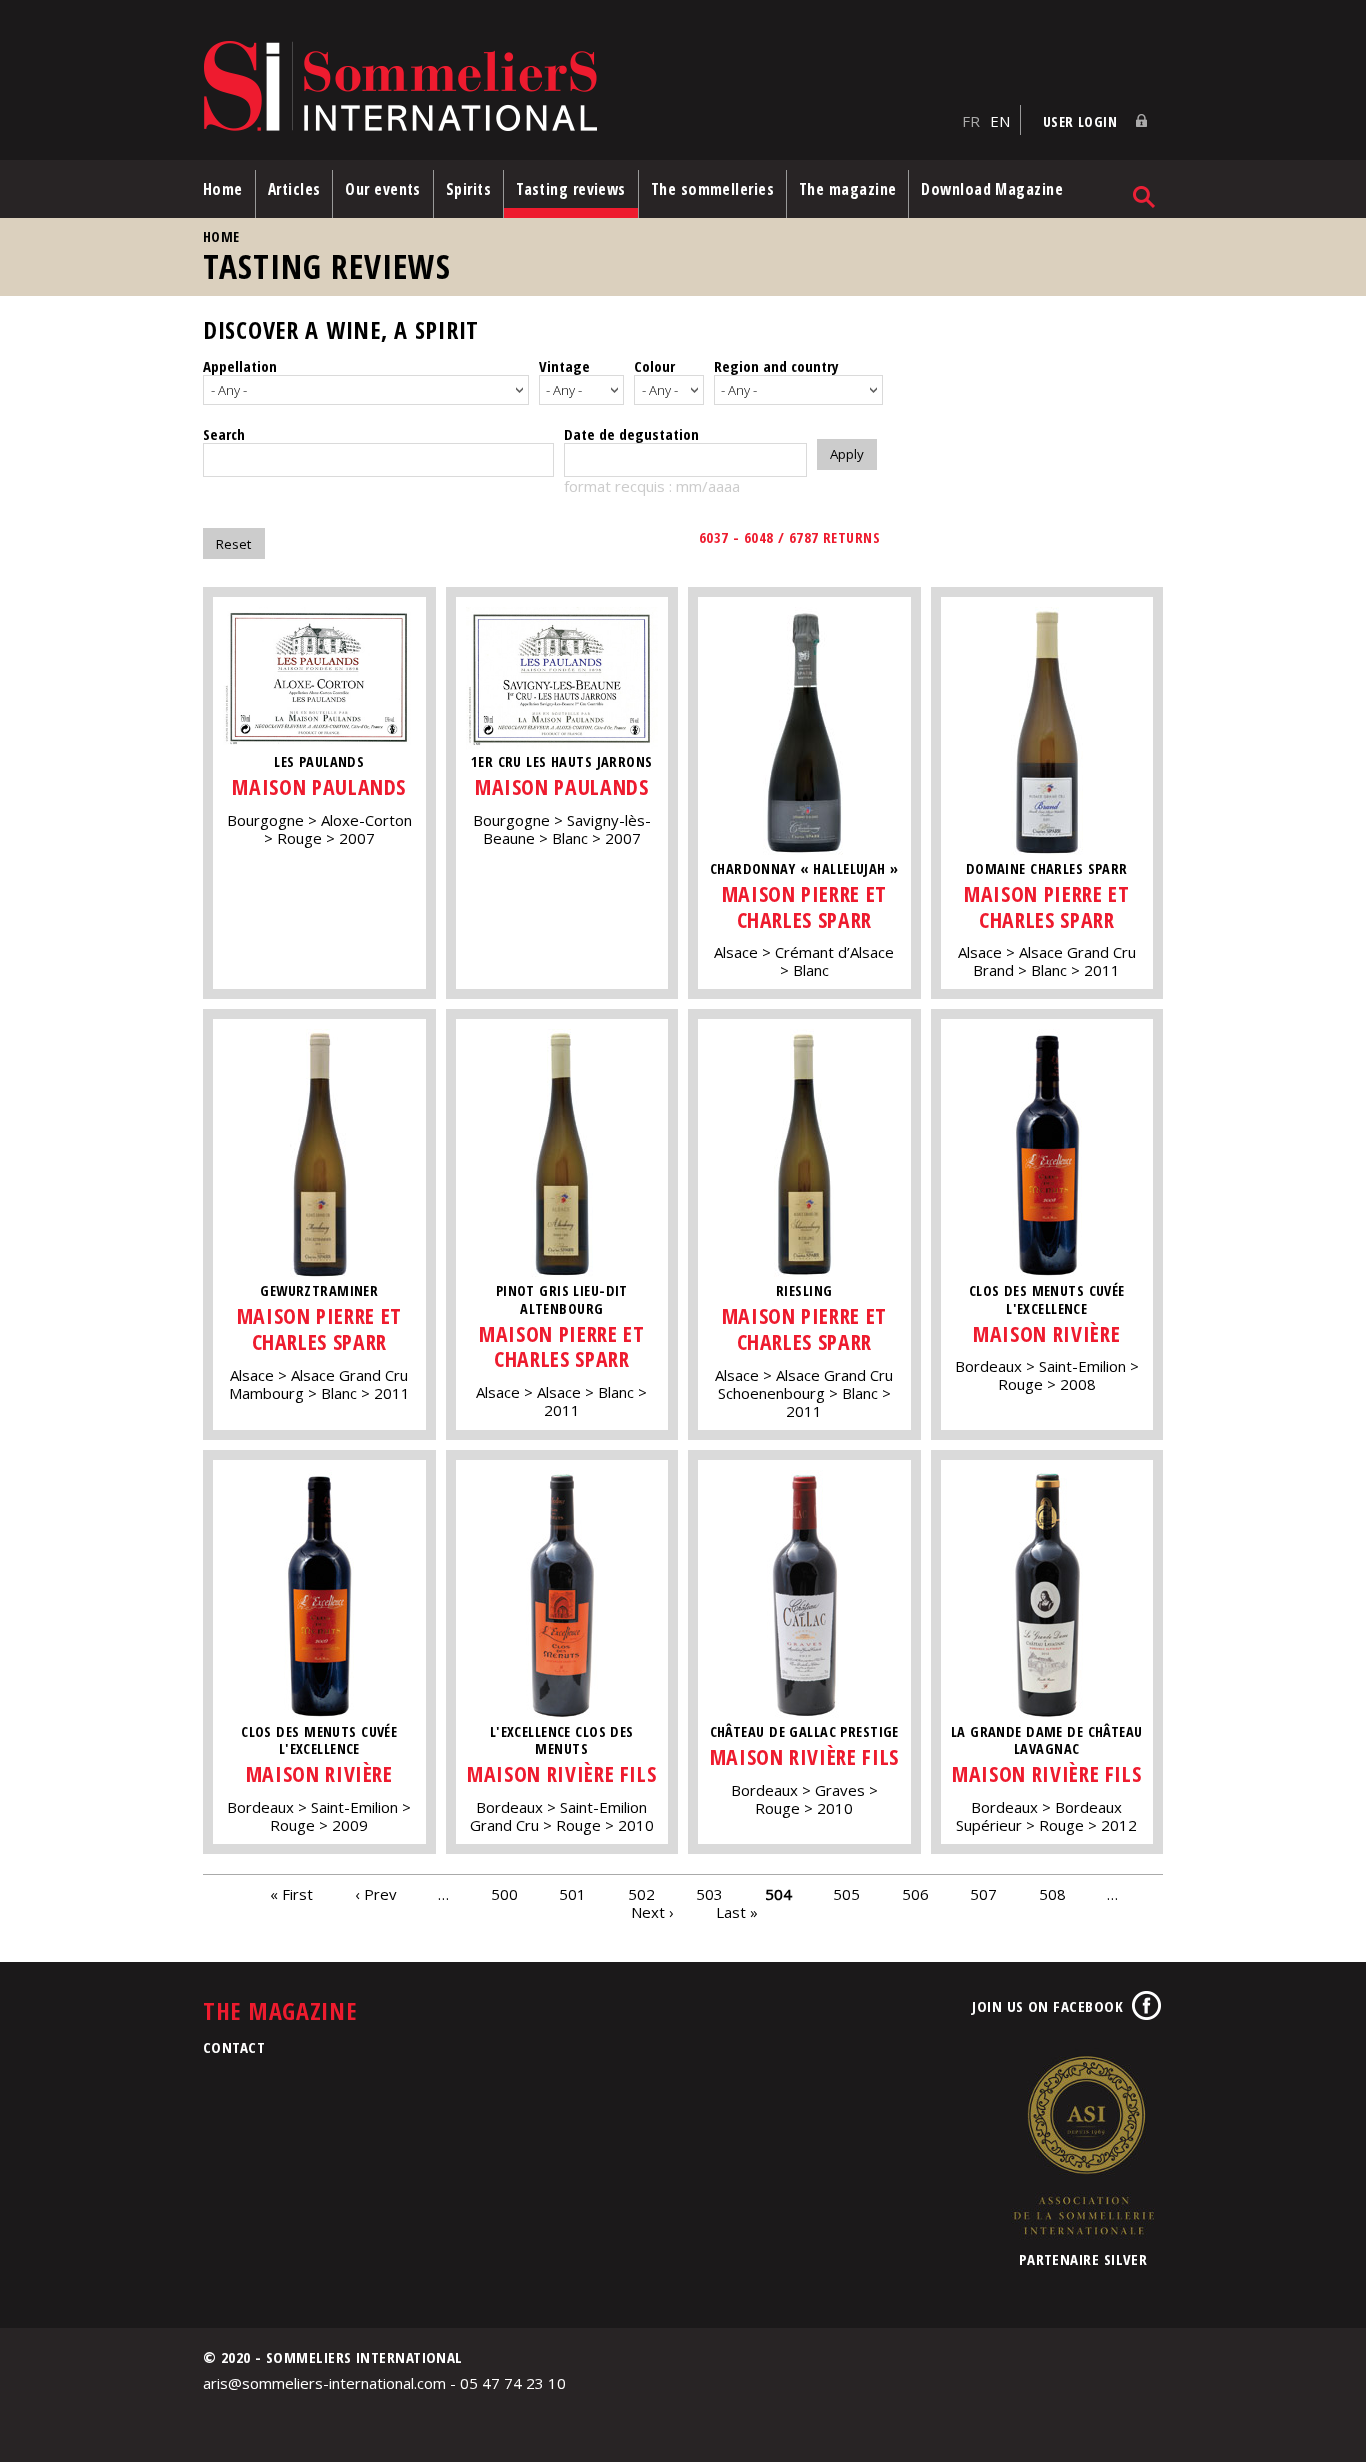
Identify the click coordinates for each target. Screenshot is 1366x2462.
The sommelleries (712, 189)
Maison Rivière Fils (561, 1773)
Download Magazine (992, 189)
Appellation (240, 366)
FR (971, 121)
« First (291, 1894)
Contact (234, 2047)
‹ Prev (376, 1894)
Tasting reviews (571, 189)
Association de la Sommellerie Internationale (1083, 2145)
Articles (294, 189)
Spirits (468, 189)
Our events (383, 189)
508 (1052, 1894)
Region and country (776, 366)
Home (223, 189)
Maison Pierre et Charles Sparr (804, 906)
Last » (737, 1912)
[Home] (577, 87)
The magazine (847, 189)
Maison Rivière (1046, 1333)
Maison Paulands (319, 786)
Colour (654, 366)
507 (983, 1894)
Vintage (564, 366)
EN (1000, 121)
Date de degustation (631, 434)
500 (504, 1894)
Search (224, 434)
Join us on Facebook (1047, 2006)
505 (846, 1894)
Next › (652, 1912)
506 (915, 1894)
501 (572, 1894)
